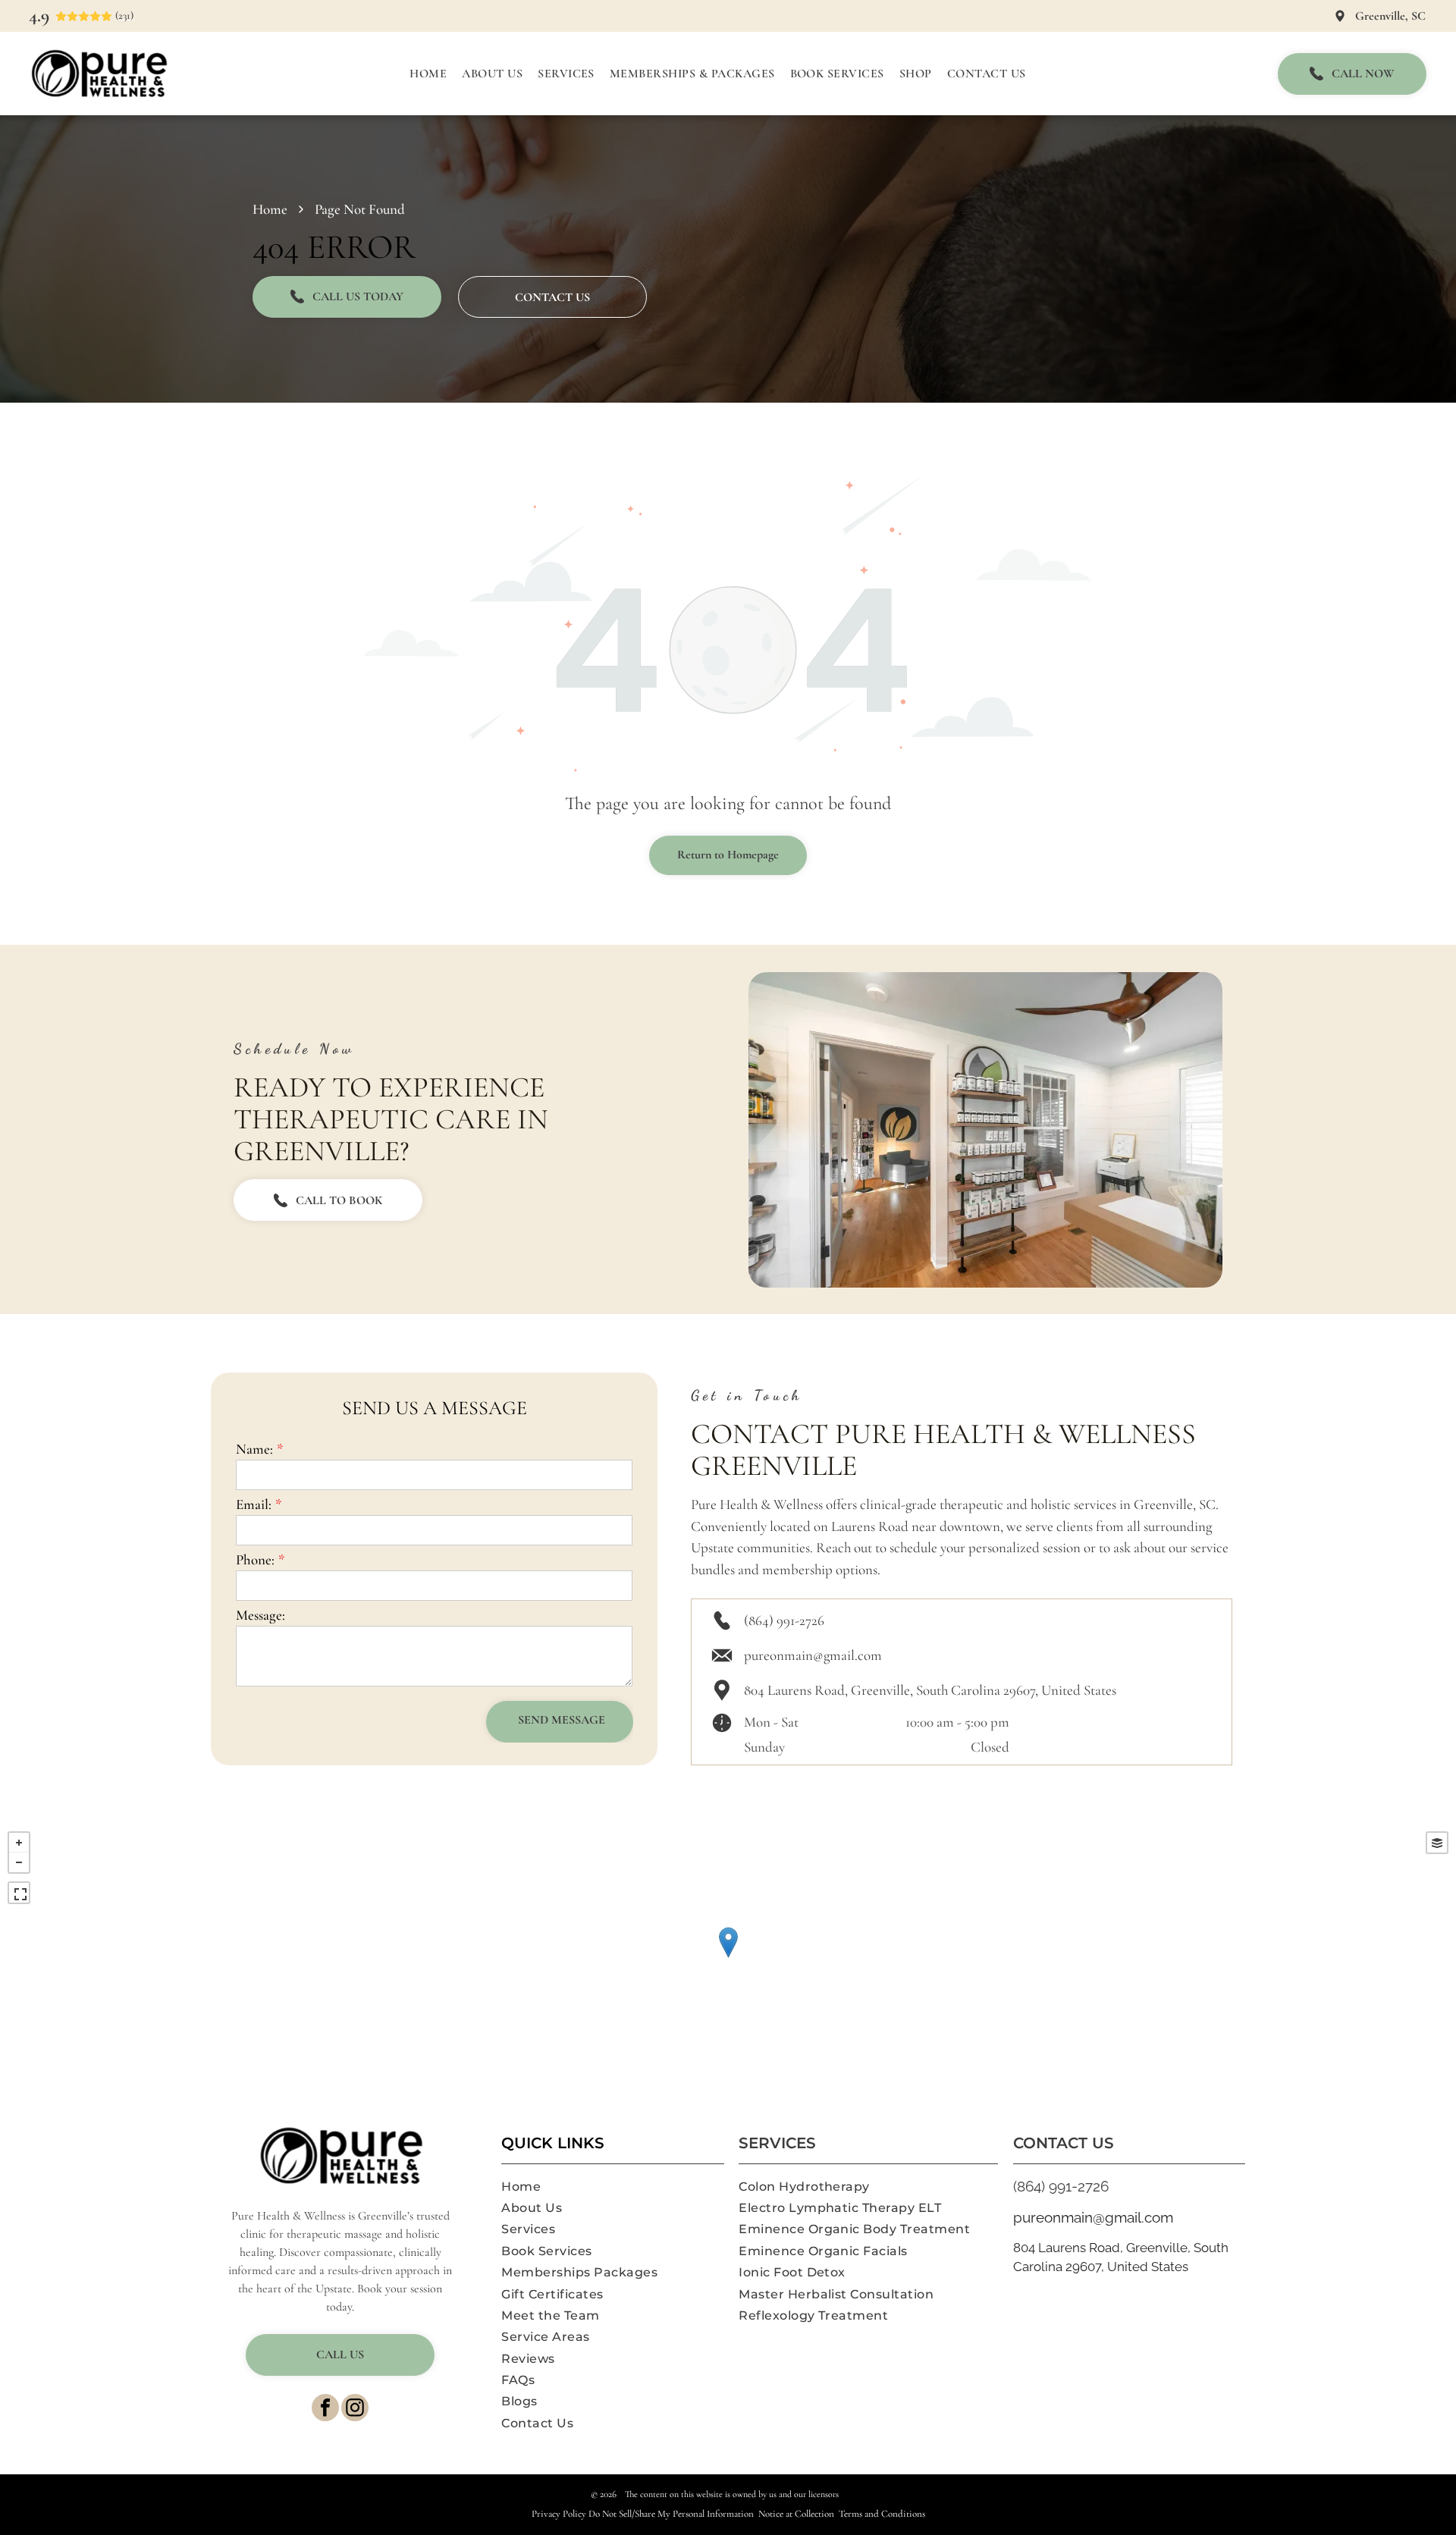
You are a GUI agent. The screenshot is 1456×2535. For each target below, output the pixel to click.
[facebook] (325, 2410)
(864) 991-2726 (784, 1620)
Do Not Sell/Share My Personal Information (671, 2514)
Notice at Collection (796, 2514)
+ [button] (19, 1843)
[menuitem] (428, 74)
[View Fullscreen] (19, 1893)
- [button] (19, 1862)
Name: (254, 1449)
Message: (260, 1615)
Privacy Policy (559, 2514)
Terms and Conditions (882, 2514)
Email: (254, 1504)
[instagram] (355, 2410)
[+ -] (728, 1958)
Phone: (255, 1559)
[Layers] (1437, 1843)
